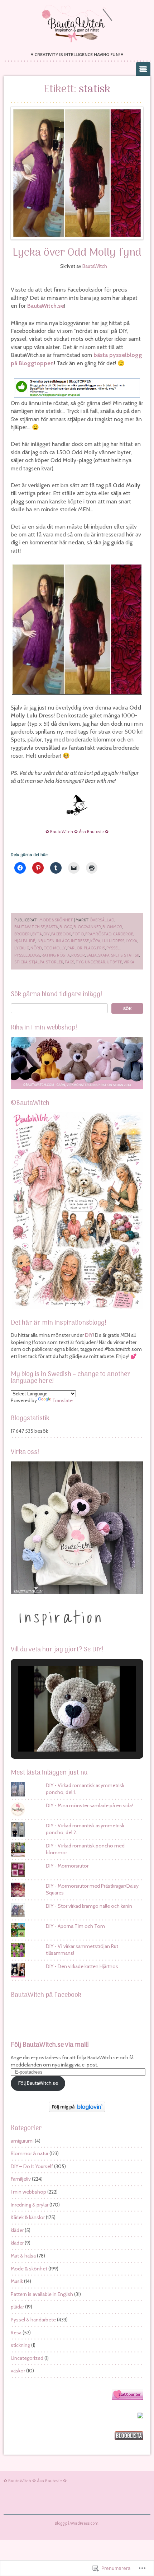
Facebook (61, 934)
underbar (95, 962)
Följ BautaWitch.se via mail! (50, 2045)
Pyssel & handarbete (33, 2320)
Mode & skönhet (56, 920)
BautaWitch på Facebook (46, 1995)
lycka (131, 941)
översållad (102, 920)
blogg (66, 927)
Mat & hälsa (23, 2256)
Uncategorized (27, 2358)
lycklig (22, 948)
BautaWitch (95, 266)
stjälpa (37, 962)
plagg (90, 948)
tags (69, 962)
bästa (52, 927)
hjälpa (21, 941)
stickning (20, 2345)
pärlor (75, 948)
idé (32, 941)
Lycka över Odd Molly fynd (77, 253)
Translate (62, 1400)
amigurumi (22, 2141)
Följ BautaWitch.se (38, 2083)
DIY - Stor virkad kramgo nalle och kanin (89, 1906)
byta (37, 934)
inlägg (63, 941)
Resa (16, 2333)
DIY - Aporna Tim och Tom (75, 1926)
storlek (54, 962)
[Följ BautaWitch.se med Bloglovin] (77, 2110)
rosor (78, 955)
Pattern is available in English (42, 2294)
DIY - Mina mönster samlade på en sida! (89, 1805)
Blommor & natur (30, 2153)
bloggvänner (87, 927)
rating (49, 955)
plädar (17, 2307)
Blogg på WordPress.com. (77, 2523)
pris (101, 948)
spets (117, 955)
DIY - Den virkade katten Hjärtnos (82, 1966)
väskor (18, 2371)
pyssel (113, 948)
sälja (92, 955)
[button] (61, 1732)
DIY (47, 934)
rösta (63, 955)
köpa (95, 941)
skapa (104, 955)
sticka (21, 962)
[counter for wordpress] (127, 2398)
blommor (112, 927)
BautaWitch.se (46, 306)
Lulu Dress (113, 941)
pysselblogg (27, 955)
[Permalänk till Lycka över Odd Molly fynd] (77, 173)
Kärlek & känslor (28, 2217)
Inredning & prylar (30, 2205)
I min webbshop (28, 2192)
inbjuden (45, 941)
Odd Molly (55, 948)
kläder (17, 2230)
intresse (80, 941)
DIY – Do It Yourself (32, 2166)
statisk (131, 955)
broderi (23, 934)
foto (78, 934)
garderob (123, 934)
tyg (80, 962)
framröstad (98, 934)
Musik (17, 2281)
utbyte (114, 962)
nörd (36, 948)
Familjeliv (21, 2179)
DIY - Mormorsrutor (67, 1866)
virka (129, 962)
